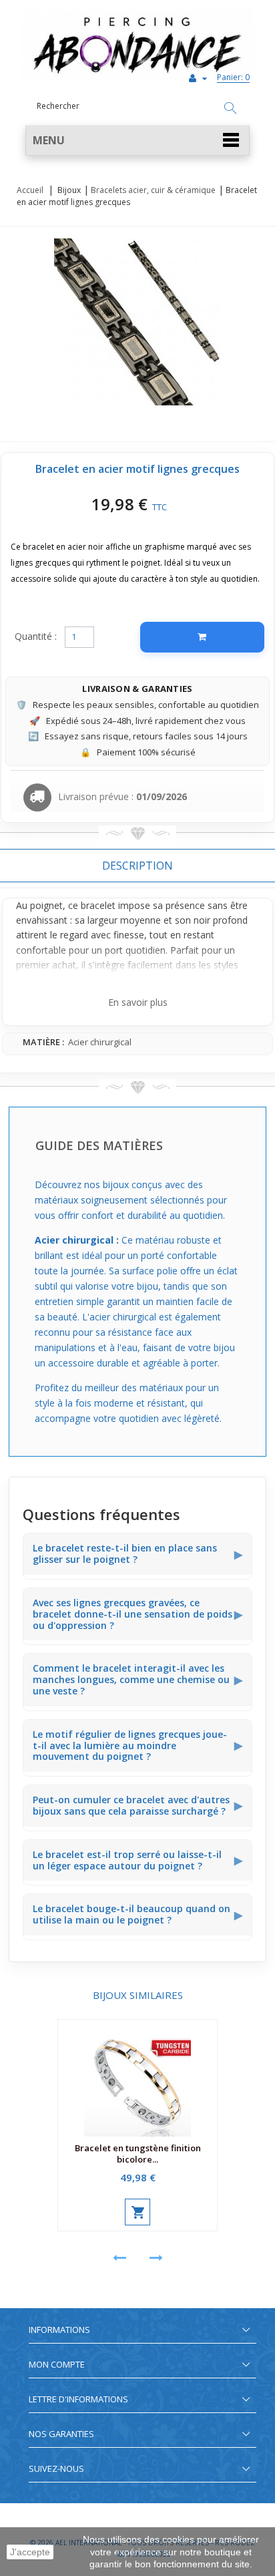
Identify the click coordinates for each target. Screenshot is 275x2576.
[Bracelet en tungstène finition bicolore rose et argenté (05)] (137, 2078)
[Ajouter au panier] (202, 637)
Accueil (30, 190)
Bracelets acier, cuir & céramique (153, 190)
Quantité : (36, 636)
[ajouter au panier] (137, 2212)
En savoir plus (138, 1002)
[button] (137, 141)
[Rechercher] (230, 109)
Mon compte (57, 2364)
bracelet (98, 905)
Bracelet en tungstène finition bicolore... (138, 2154)
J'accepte (30, 2552)
